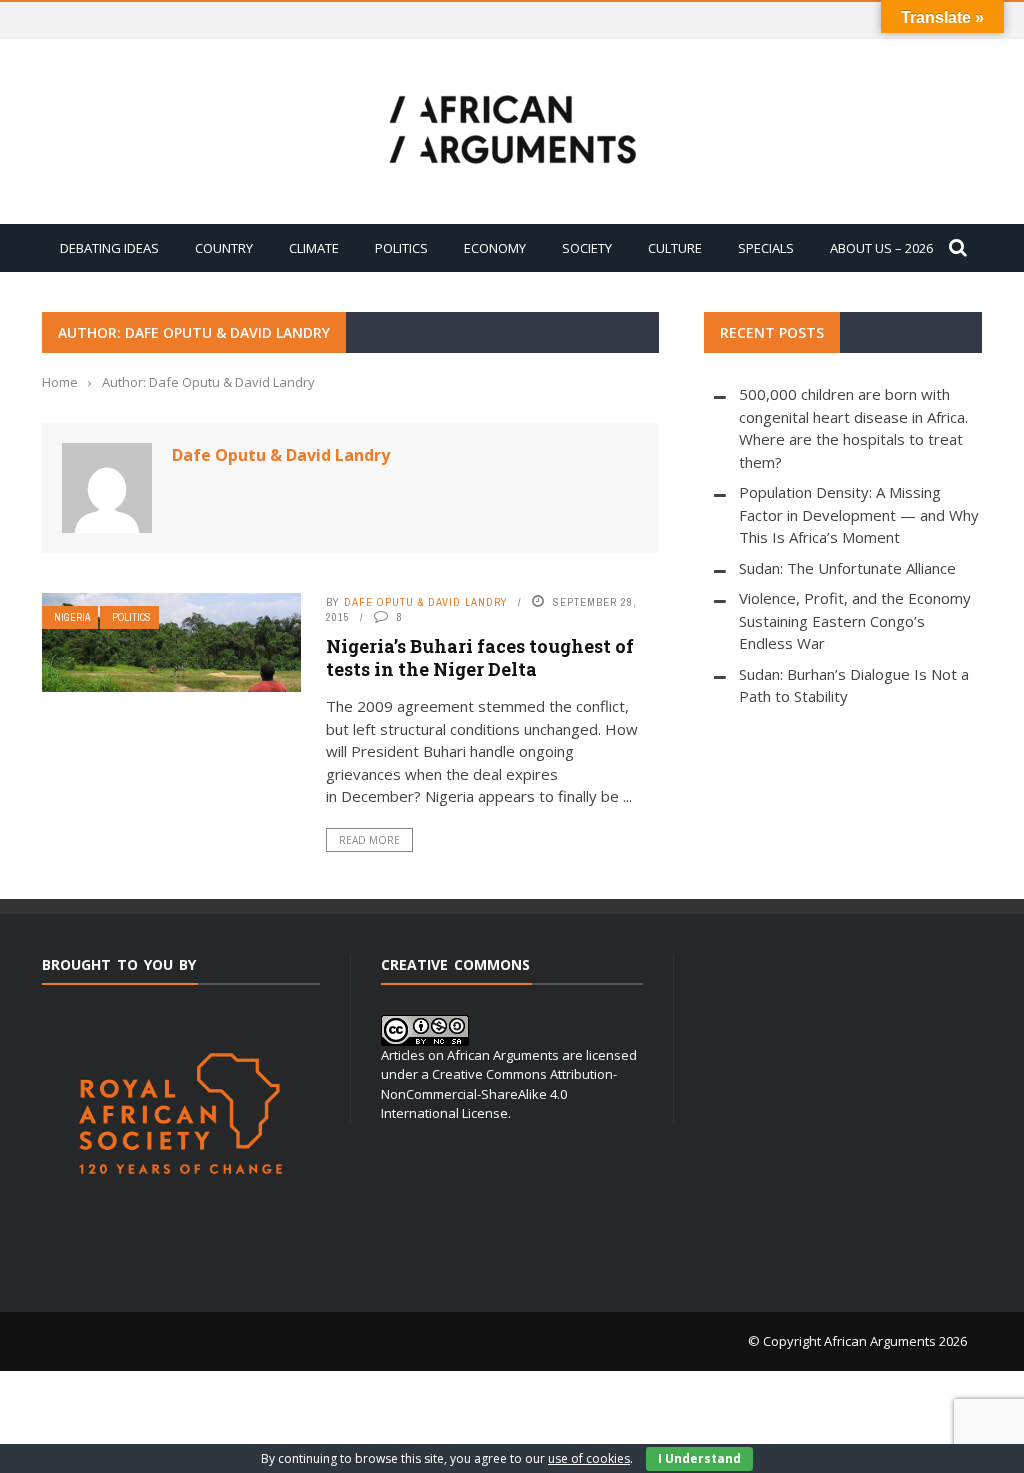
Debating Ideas (109, 248)
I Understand (699, 1458)
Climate (314, 248)
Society (587, 248)
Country (224, 248)
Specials (766, 248)
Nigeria (72, 617)
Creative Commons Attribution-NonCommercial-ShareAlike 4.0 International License (499, 1093)
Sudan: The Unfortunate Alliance (847, 568)
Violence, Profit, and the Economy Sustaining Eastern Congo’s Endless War (855, 620)
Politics (401, 248)
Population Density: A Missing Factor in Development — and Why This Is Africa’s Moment (859, 514)
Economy (495, 248)
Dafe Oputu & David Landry (281, 455)
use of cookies (589, 1458)
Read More (369, 840)
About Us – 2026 (881, 248)
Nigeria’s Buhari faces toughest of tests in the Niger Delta (480, 657)
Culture (675, 248)
